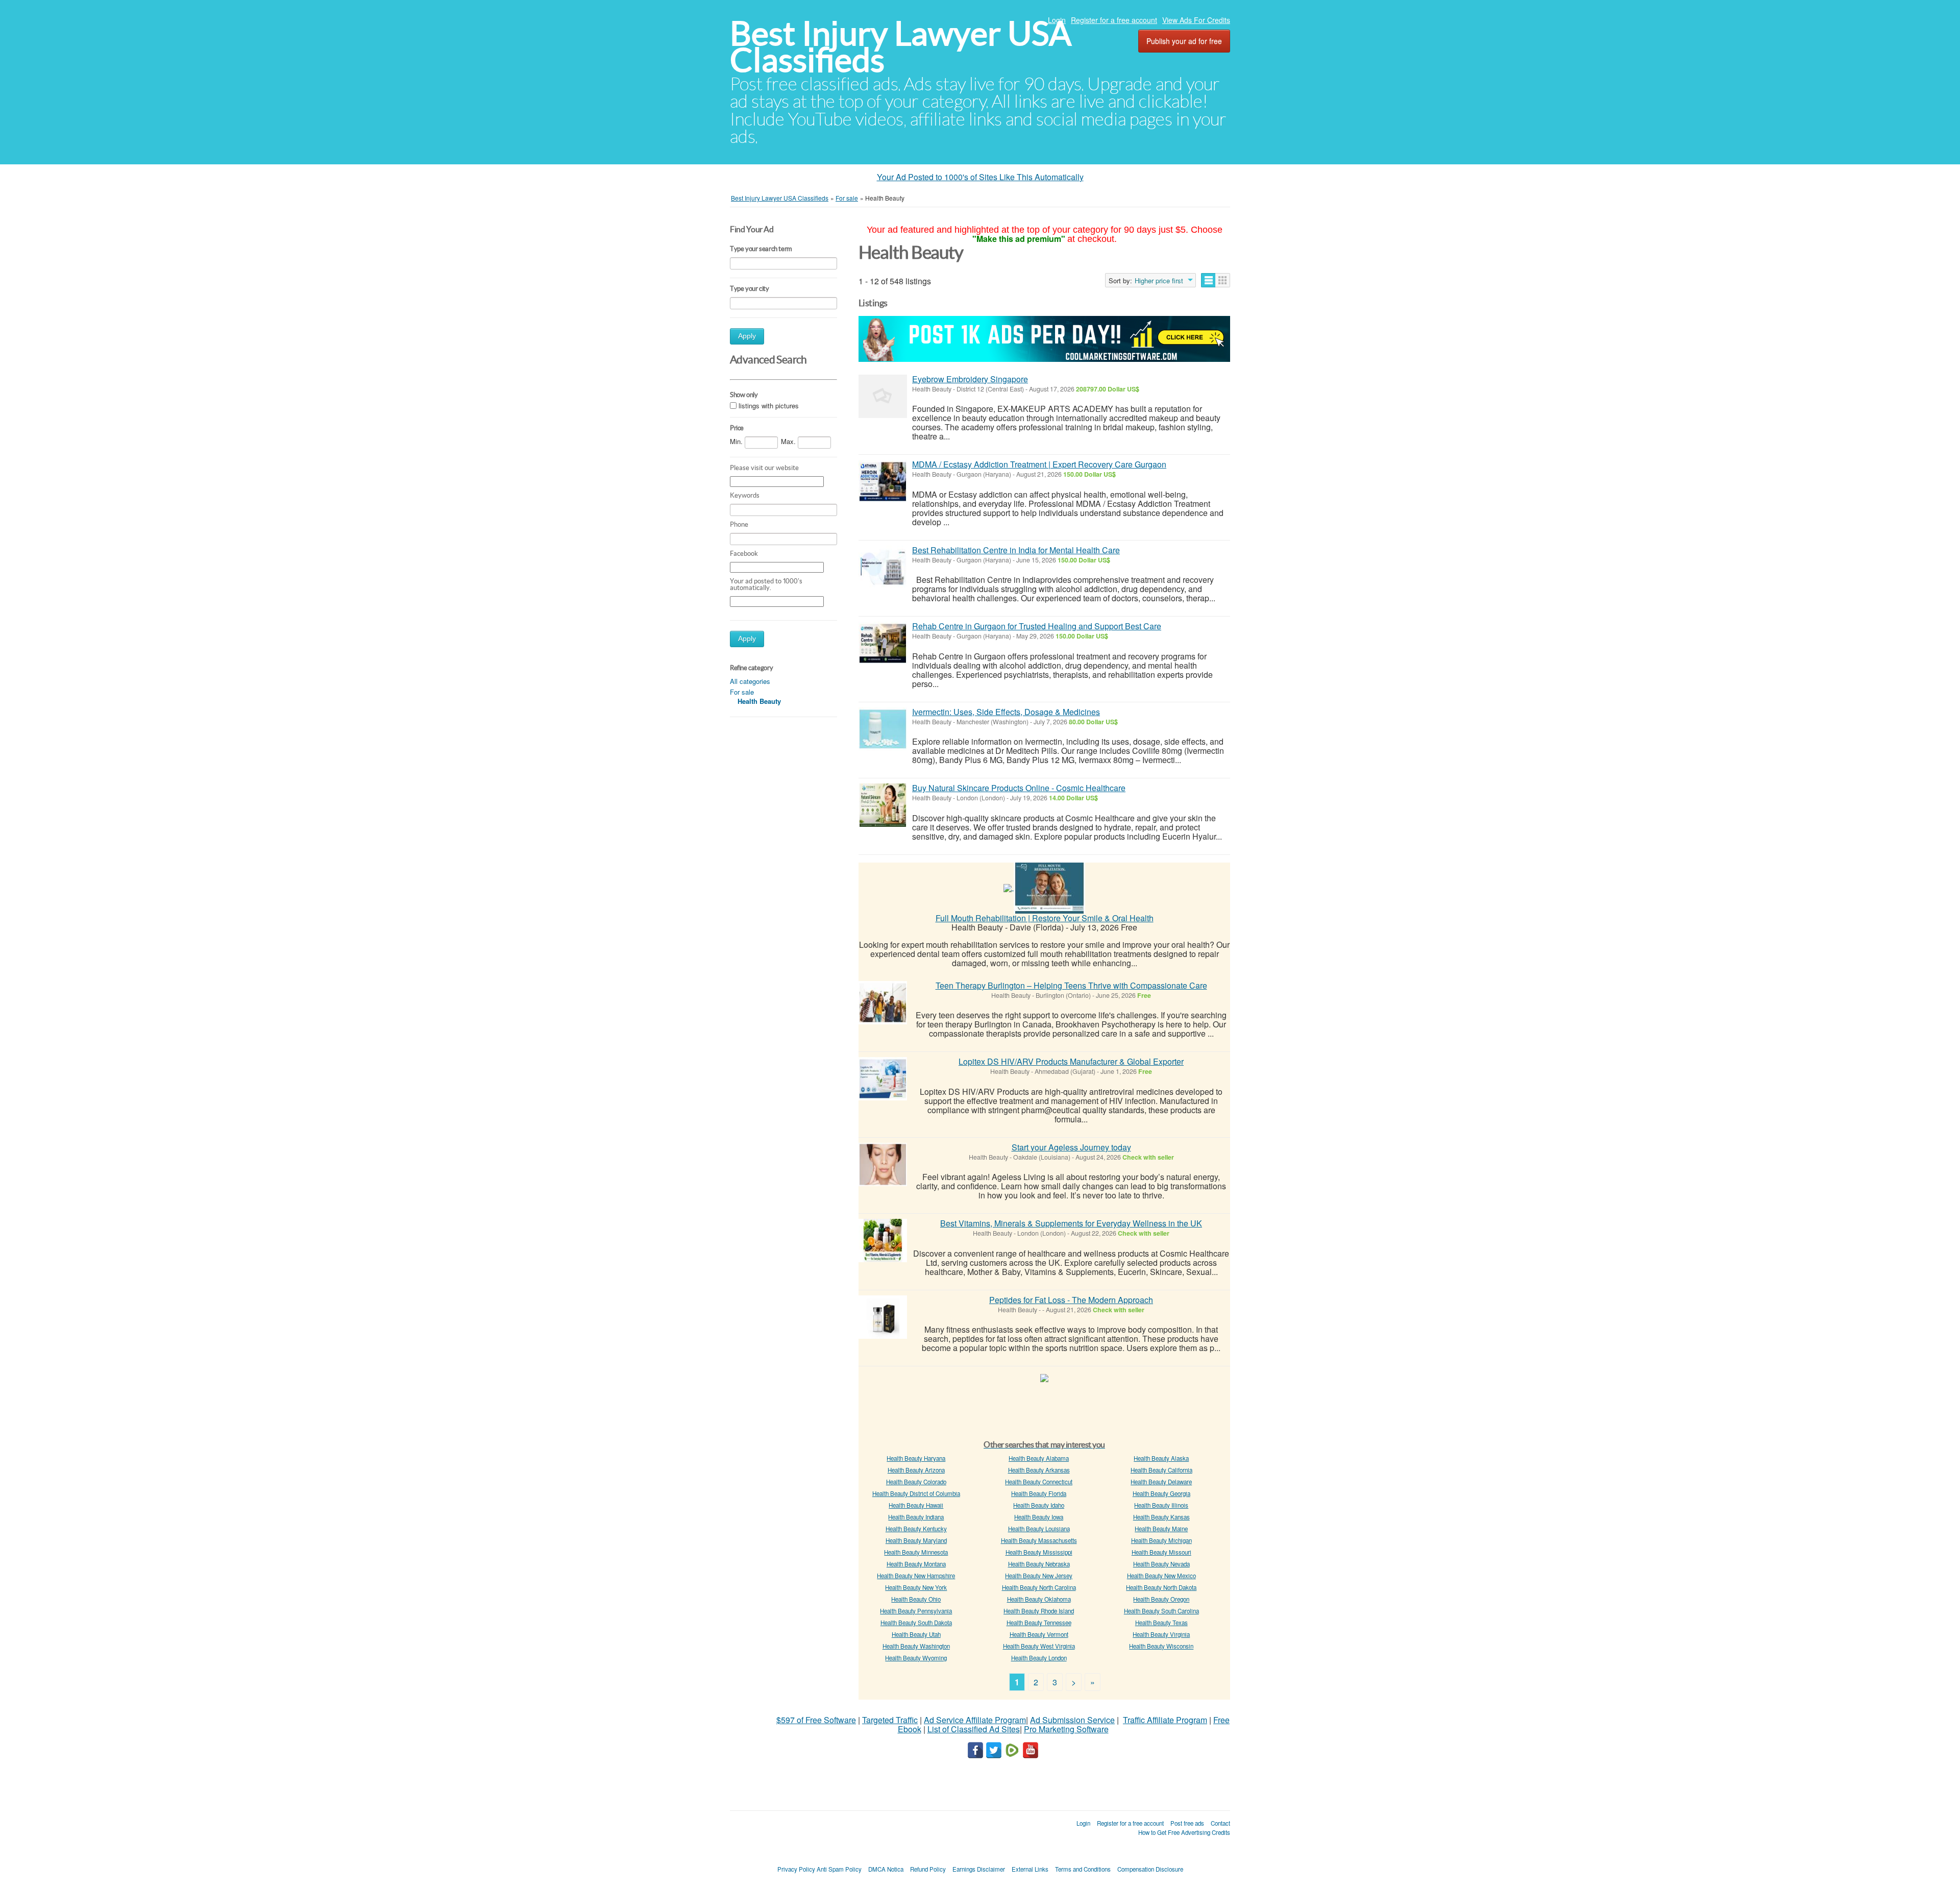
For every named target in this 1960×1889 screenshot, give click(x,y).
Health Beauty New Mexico (1161, 1576)
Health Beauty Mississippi (1039, 1552)
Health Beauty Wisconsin (1161, 1646)
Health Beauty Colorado (916, 1482)
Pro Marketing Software (1066, 1729)
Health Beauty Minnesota (916, 1552)
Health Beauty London (1039, 1658)
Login (1057, 20)
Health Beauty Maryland (916, 1540)
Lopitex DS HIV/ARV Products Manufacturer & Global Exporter (1071, 1061)
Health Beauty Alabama (1039, 1458)
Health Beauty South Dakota (916, 1623)
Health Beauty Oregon (1161, 1599)
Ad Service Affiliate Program (975, 1720)
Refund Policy (928, 1869)
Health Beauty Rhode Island (1039, 1611)
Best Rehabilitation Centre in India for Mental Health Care (1016, 550)
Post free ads (1187, 1823)
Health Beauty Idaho (1039, 1505)
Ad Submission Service (1072, 1720)
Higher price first (1159, 281)
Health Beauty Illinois (1161, 1505)
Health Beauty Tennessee (1039, 1623)
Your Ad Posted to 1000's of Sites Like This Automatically (980, 177)
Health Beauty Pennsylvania (916, 1611)
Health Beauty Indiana (916, 1517)
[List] (1208, 280)
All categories (750, 681)
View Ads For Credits (1196, 20)
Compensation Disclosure (1150, 1869)
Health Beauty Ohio (916, 1599)
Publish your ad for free (1184, 41)
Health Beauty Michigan (1161, 1540)
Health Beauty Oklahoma (1039, 1599)
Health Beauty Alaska (1161, 1458)
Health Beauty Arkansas (1039, 1470)
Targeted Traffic (890, 1720)
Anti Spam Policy (839, 1869)
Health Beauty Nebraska (1039, 1564)
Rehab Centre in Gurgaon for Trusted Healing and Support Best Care (1037, 626)
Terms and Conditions (1083, 1869)
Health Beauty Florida (1039, 1493)
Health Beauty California (1161, 1470)
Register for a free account (1114, 20)
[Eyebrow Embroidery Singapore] (883, 396)
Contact (1220, 1823)
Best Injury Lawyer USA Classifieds (901, 47)
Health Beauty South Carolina (1161, 1611)
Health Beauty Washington (916, 1646)
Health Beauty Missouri (1161, 1552)
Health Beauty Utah (916, 1634)
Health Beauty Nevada (1161, 1564)
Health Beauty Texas (1161, 1623)
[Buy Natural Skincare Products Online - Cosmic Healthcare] (883, 805)
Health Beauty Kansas (1161, 1517)
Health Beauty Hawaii (916, 1505)
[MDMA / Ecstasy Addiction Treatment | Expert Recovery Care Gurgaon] (883, 482)
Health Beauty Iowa (1039, 1517)
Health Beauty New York (916, 1587)
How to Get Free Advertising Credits (1184, 1832)
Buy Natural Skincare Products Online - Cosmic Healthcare (1019, 788)
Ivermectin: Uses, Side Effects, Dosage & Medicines (1006, 712)
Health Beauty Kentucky (916, 1529)
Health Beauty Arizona (916, 1470)
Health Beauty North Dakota (1161, 1587)
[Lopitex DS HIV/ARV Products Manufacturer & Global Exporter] (883, 1079)
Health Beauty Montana (916, 1564)
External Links (1030, 1869)
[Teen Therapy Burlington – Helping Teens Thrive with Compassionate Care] (883, 1003)
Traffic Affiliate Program (1165, 1720)
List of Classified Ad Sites (974, 1729)
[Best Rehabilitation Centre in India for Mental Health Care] (883, 567)
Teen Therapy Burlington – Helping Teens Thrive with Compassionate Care (1071, 985)
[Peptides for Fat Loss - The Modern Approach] (883, 1317)
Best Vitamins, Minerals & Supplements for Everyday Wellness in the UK (1071, 1223)
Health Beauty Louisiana (1039, 1529)
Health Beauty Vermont (1039, 1634)
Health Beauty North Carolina (1039, 1587)
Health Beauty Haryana (916, 1458)
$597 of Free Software (816, 1720)
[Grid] (1223, 280)
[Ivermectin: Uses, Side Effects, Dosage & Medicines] (883, 729)
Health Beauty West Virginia (1039, 1646)
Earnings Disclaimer (979, 1869)
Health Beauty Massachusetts (1039, 1540)
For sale (742, 692)
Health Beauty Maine (1161, 1529)
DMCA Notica (886, 1869)
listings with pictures (769, 406)
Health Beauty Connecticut (1039, 1482)
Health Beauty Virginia (1161, 1634)
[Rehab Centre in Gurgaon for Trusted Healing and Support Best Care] (883, 643)
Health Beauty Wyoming (916, 1658)
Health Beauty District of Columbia (916, 1493)
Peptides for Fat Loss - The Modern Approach (1071, 1300)
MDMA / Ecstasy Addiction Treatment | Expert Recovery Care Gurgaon (1039, 464)
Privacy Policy (796, 1869)
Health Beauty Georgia (1161, 1493)
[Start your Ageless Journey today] (883, 1164)
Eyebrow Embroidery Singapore (970, 379)
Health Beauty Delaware (1161, 1482)
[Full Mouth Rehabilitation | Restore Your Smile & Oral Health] (1049, 887)
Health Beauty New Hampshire (916, 1576)
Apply (747, 336)
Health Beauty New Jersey (1039, 1576)
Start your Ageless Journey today (1071, 1147)
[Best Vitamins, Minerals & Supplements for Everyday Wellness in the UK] (883, 1241)
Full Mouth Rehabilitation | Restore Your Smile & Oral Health (1045, 918)
